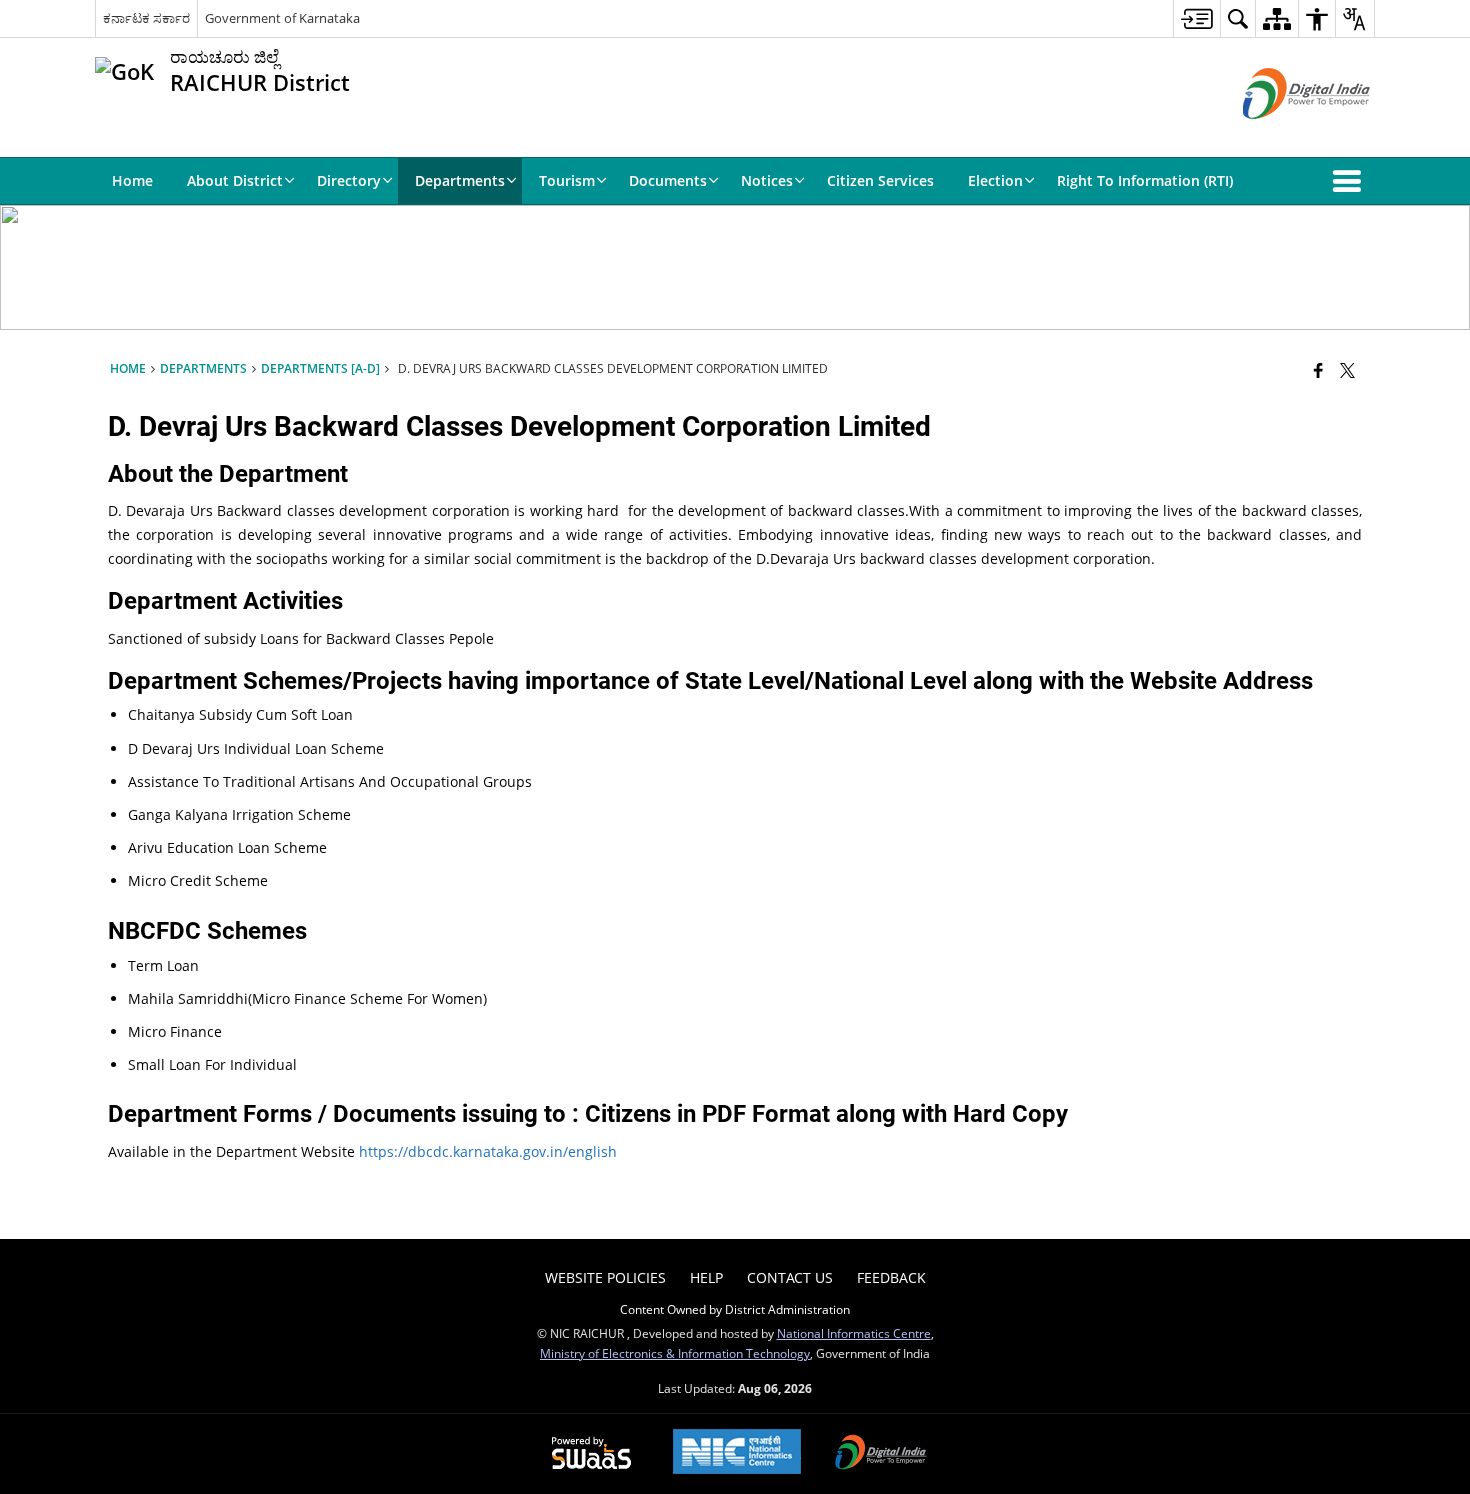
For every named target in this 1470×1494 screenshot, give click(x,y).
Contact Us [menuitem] (790, 1277)
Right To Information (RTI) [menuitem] (1145, 180)
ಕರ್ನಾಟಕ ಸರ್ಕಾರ (146, 18)
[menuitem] (1196, 18)
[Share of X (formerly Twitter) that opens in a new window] (1347, 370)
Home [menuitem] (132, 180)
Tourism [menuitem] (567, 180)
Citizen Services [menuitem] (880, 180)
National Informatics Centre (854, 1333)
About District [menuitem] (235, 180)
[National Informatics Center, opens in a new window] (737, 1453)
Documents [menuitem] (668, 180)
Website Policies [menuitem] (605, 1277)
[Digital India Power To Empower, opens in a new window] (881, 1454)
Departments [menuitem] (460, 180)
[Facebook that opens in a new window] (1318, 370)
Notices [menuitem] (767, 180)
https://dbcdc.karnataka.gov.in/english (488, 1151)
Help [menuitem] (706, 1277)
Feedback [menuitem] (891, 1277)
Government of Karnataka (282, 18)
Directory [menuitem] (349, 180)
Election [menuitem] (995, 180)
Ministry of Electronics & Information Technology (675, 1353)
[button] (1351, 181)
